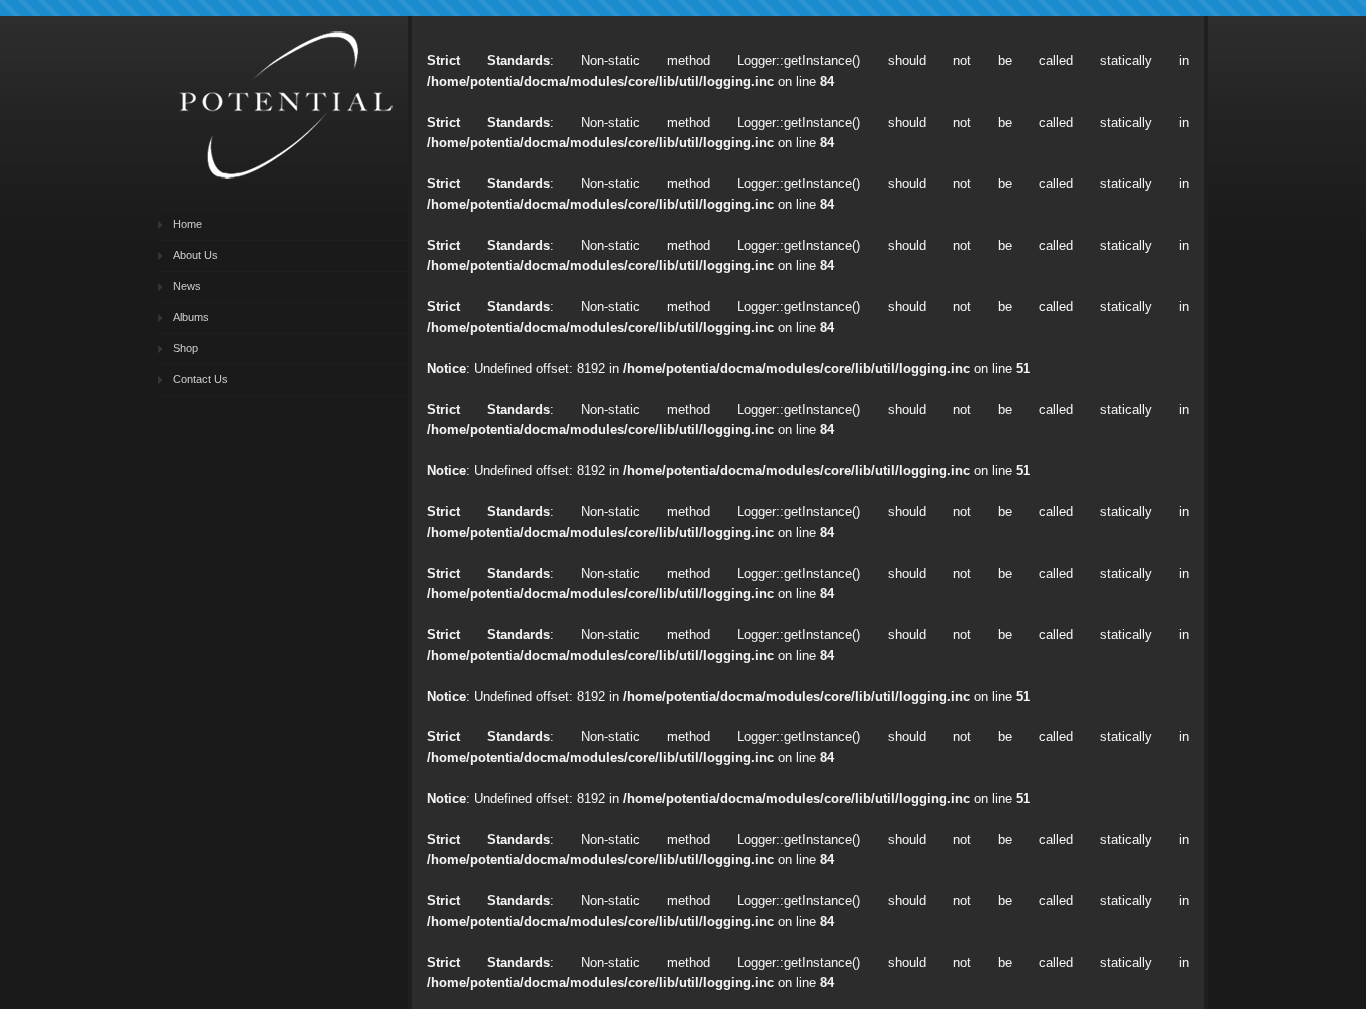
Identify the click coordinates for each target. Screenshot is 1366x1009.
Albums (191, 317)
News (187, 286)
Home (187, 224)
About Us (195, 255)
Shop (185, 348)
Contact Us (200, 379)
